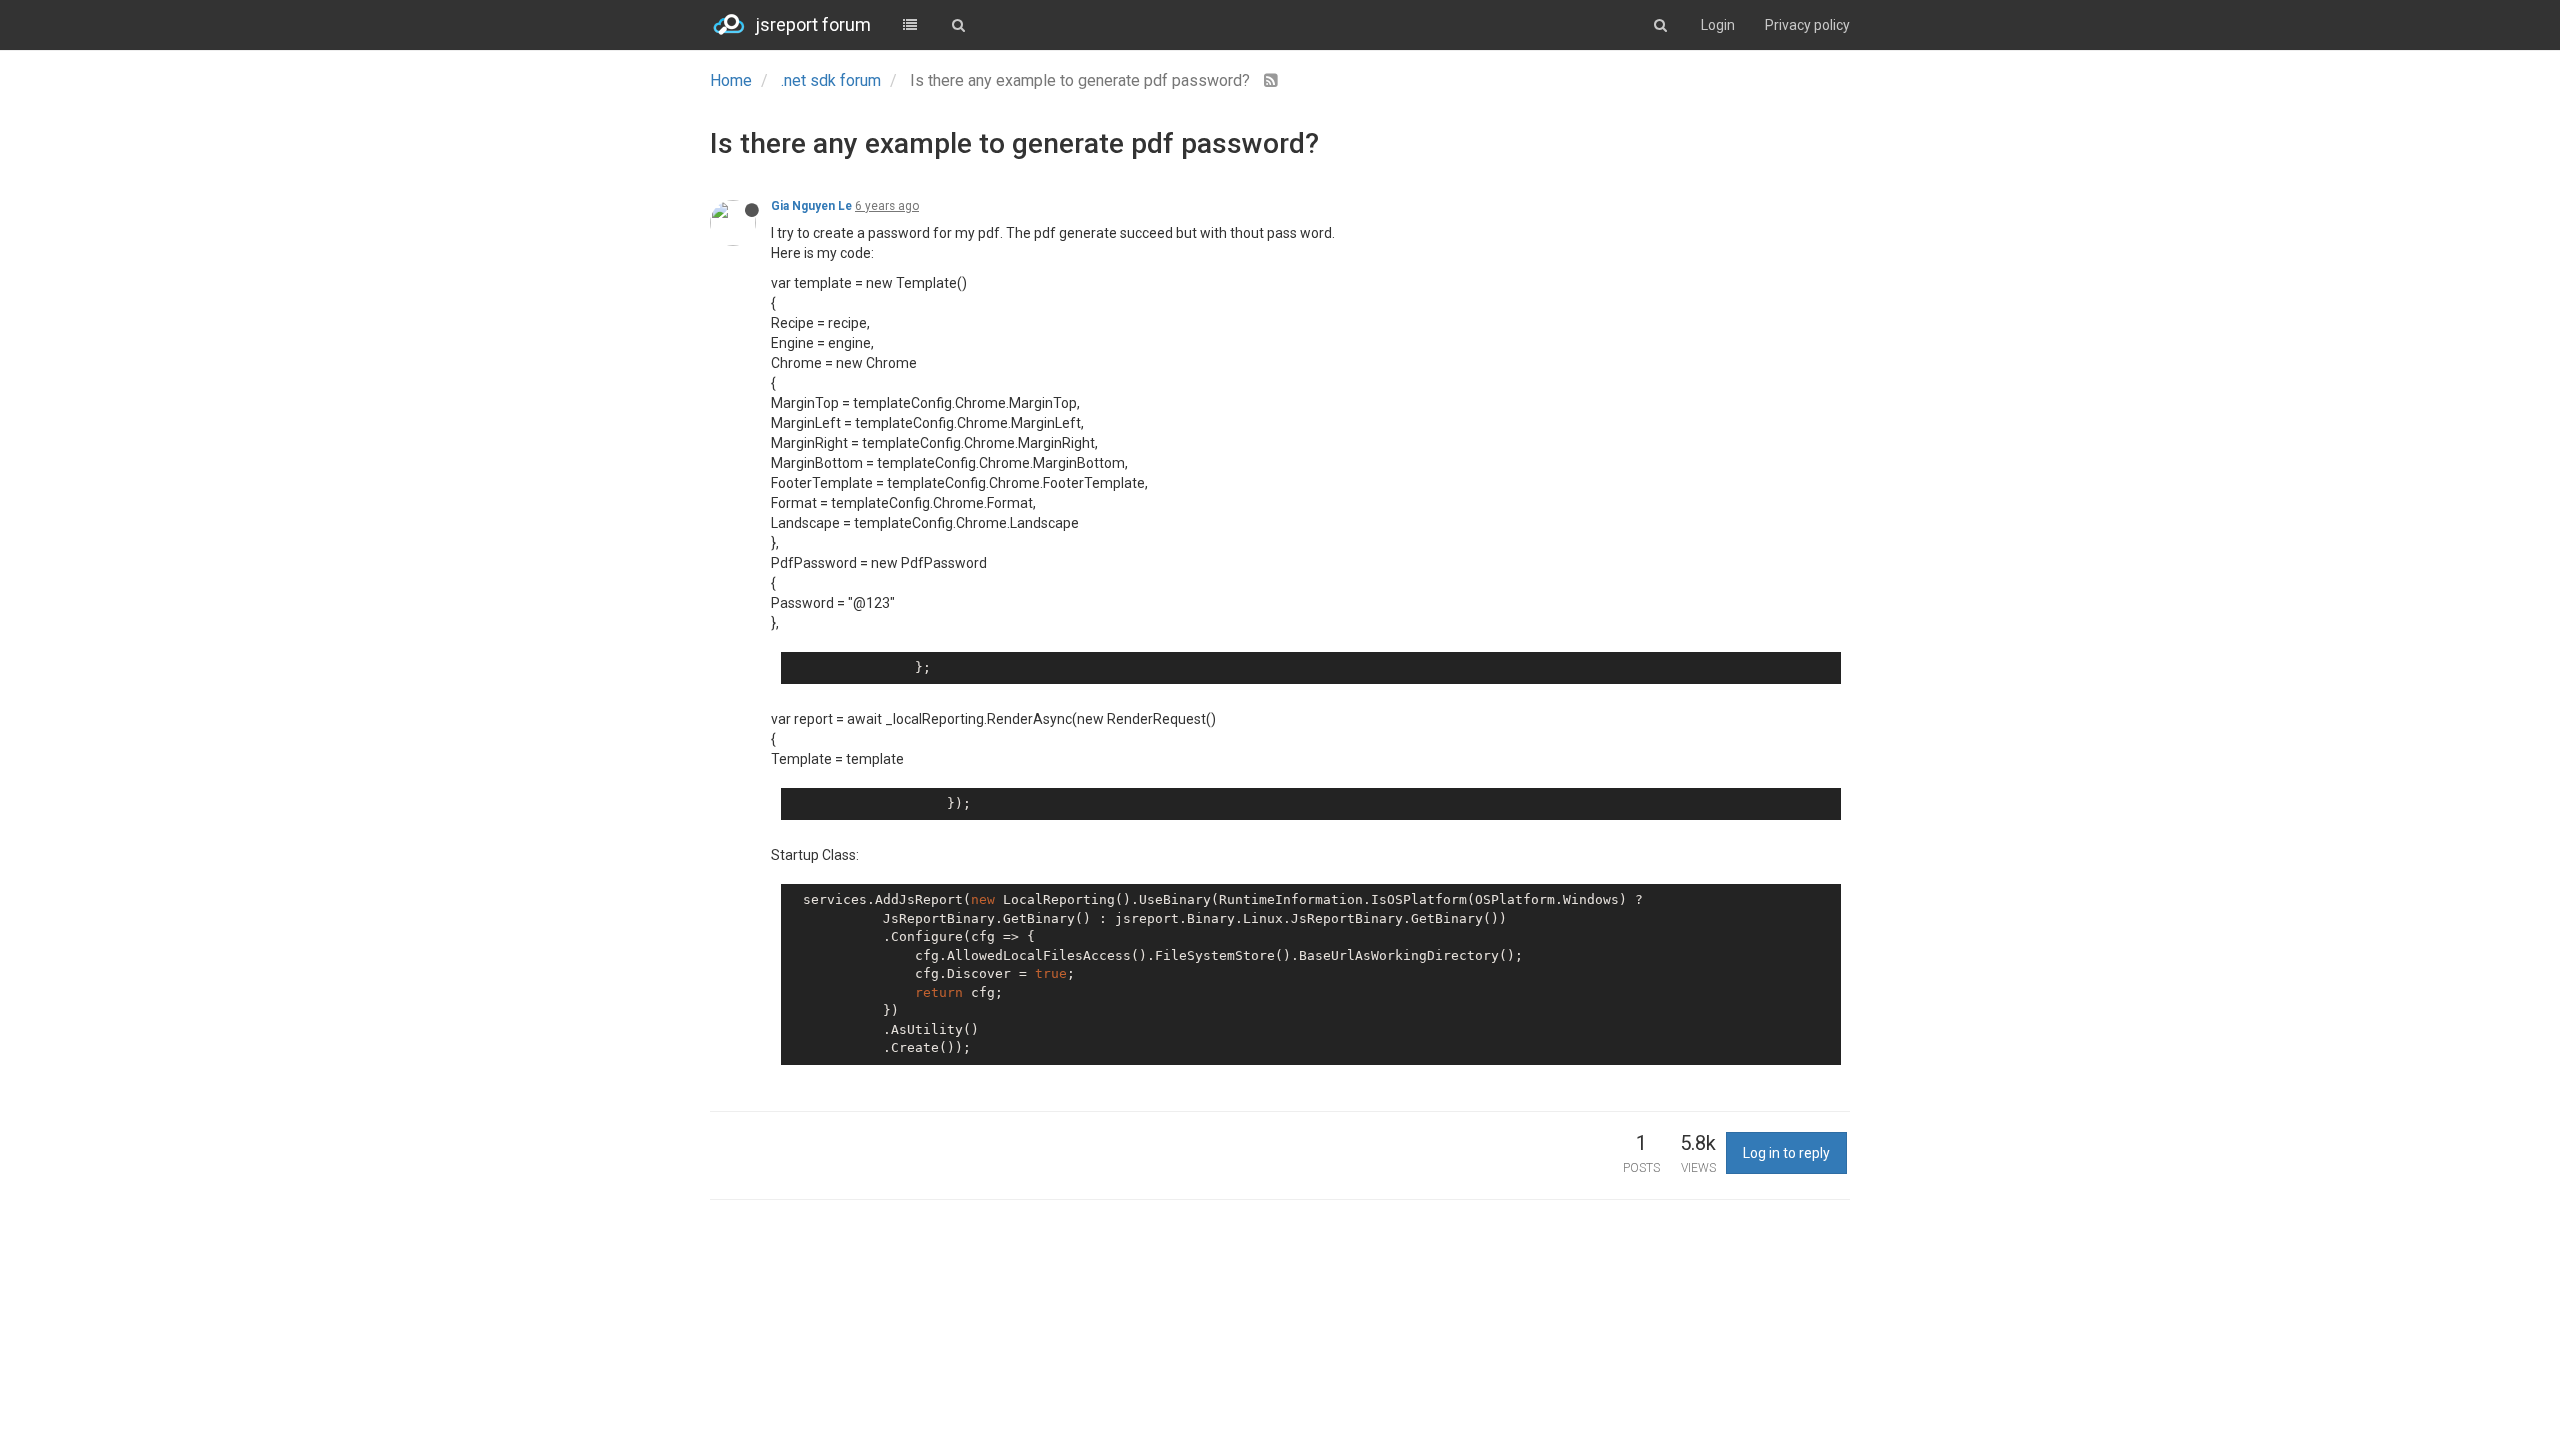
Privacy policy (1807, 25)
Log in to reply (1786, 1153)
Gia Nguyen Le (811, 206)
